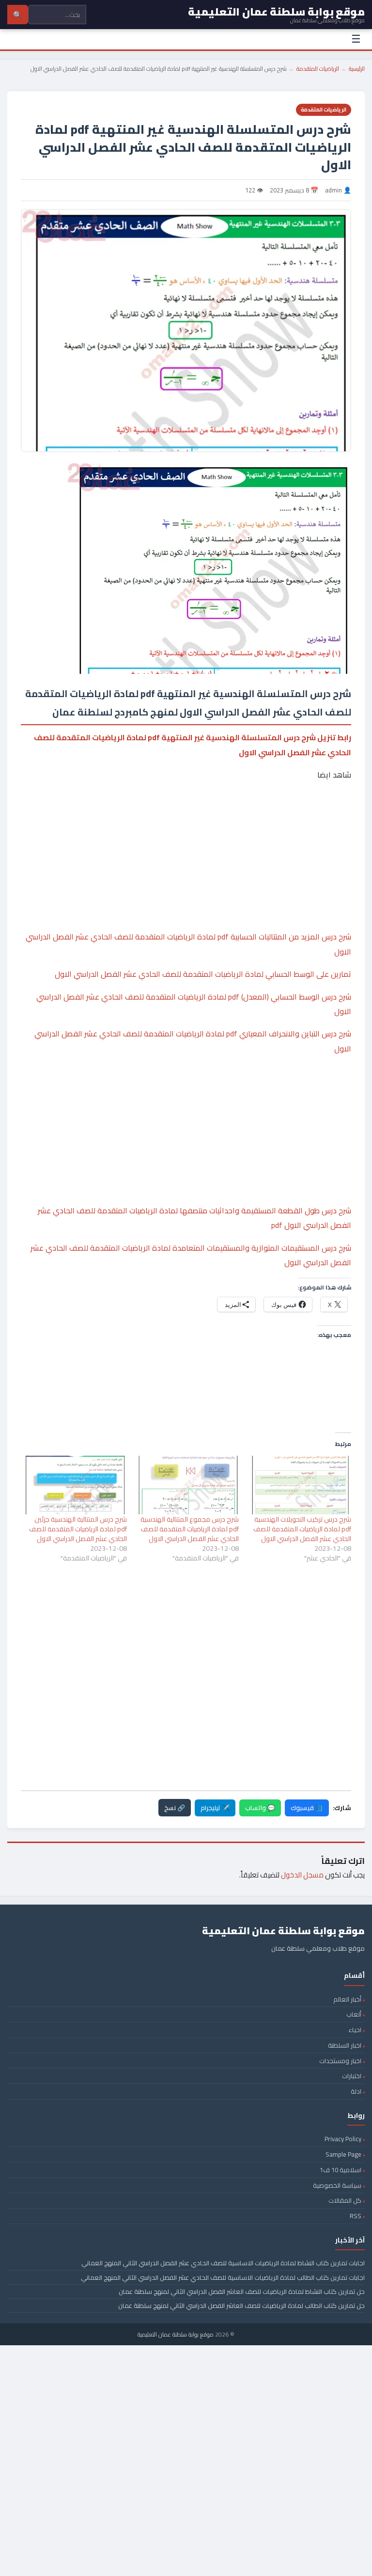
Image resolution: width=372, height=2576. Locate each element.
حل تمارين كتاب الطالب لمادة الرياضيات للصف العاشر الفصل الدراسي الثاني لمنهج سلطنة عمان (241, 2306)
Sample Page (343, 2154)
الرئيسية (357, 69)
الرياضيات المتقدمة (318, 69)
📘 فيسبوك (307, 1808)
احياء (355, 2030)
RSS (356, 2216)
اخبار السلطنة (345, 2045)
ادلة (356, 2091)
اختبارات (352, 2076)
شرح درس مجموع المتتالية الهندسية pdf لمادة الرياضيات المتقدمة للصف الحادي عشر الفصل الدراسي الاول (190, 1529)
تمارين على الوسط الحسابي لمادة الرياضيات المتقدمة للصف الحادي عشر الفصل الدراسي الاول (203, 974)
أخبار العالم (347, 1999)
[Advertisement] (186, 826)
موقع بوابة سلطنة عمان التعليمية (176, 2334)
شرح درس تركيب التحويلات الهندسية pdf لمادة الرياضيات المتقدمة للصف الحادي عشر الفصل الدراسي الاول (302, 1529)
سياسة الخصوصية (337, 2185)
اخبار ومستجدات (340, 2061)
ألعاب (354, 2014)
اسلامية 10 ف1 (341, 2170)
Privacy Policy (343, 2139)
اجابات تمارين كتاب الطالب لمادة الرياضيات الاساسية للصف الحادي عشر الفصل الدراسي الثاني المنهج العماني (223, 2277)
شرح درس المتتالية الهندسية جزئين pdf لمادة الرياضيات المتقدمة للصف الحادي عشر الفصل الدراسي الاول (78, 1529)
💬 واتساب (260, 1808)
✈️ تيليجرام (215, 1808)
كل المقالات (345, 2200)
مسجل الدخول (302, 1875)
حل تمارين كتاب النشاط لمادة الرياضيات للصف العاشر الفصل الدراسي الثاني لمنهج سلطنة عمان (242, 2291)
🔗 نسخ (175, 1808)
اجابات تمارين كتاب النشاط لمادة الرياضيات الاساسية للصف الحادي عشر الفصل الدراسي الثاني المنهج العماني (223, 2263)
